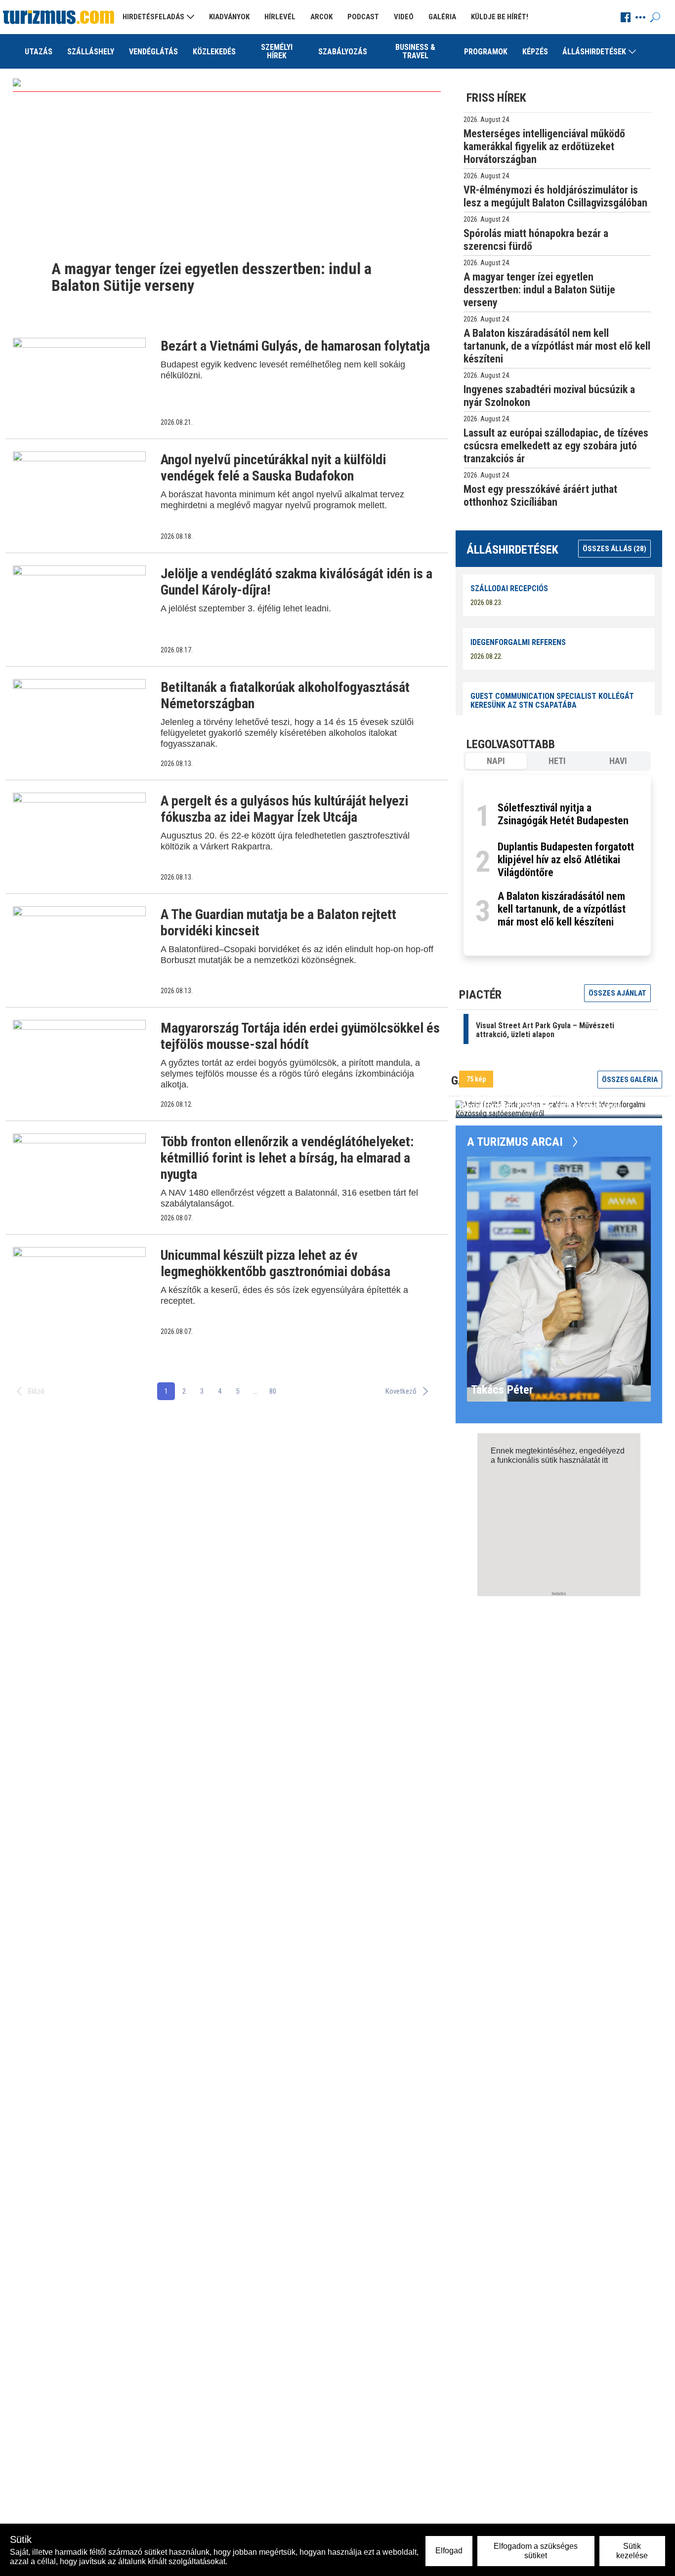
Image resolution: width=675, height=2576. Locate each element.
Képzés (535, 52)
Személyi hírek (277, 51)
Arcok (321, 17)
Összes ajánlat (617, 993)
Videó (404, 17)
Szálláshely (91, 52)
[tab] (496, 761)
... (255, 1391)
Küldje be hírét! (500, 17)
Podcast (363, 17)
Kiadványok (229, 17)
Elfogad (449, 2551)
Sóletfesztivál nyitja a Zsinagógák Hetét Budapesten (563, 814)
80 (273, 1391)
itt (605, 1460)
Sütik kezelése (632, 2551)
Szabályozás (343, 52)
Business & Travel (415, 51)
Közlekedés (214, 52)
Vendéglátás (153, 52)
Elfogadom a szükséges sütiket (536, 2551)
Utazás (39, 52)
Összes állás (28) (614, 549)
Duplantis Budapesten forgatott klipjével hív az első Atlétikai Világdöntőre (566, 860)
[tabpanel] (557, 865)
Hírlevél (280, 17)
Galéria (442, 17)
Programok (486, 52)
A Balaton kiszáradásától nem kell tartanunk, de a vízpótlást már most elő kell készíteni (562, 909)
